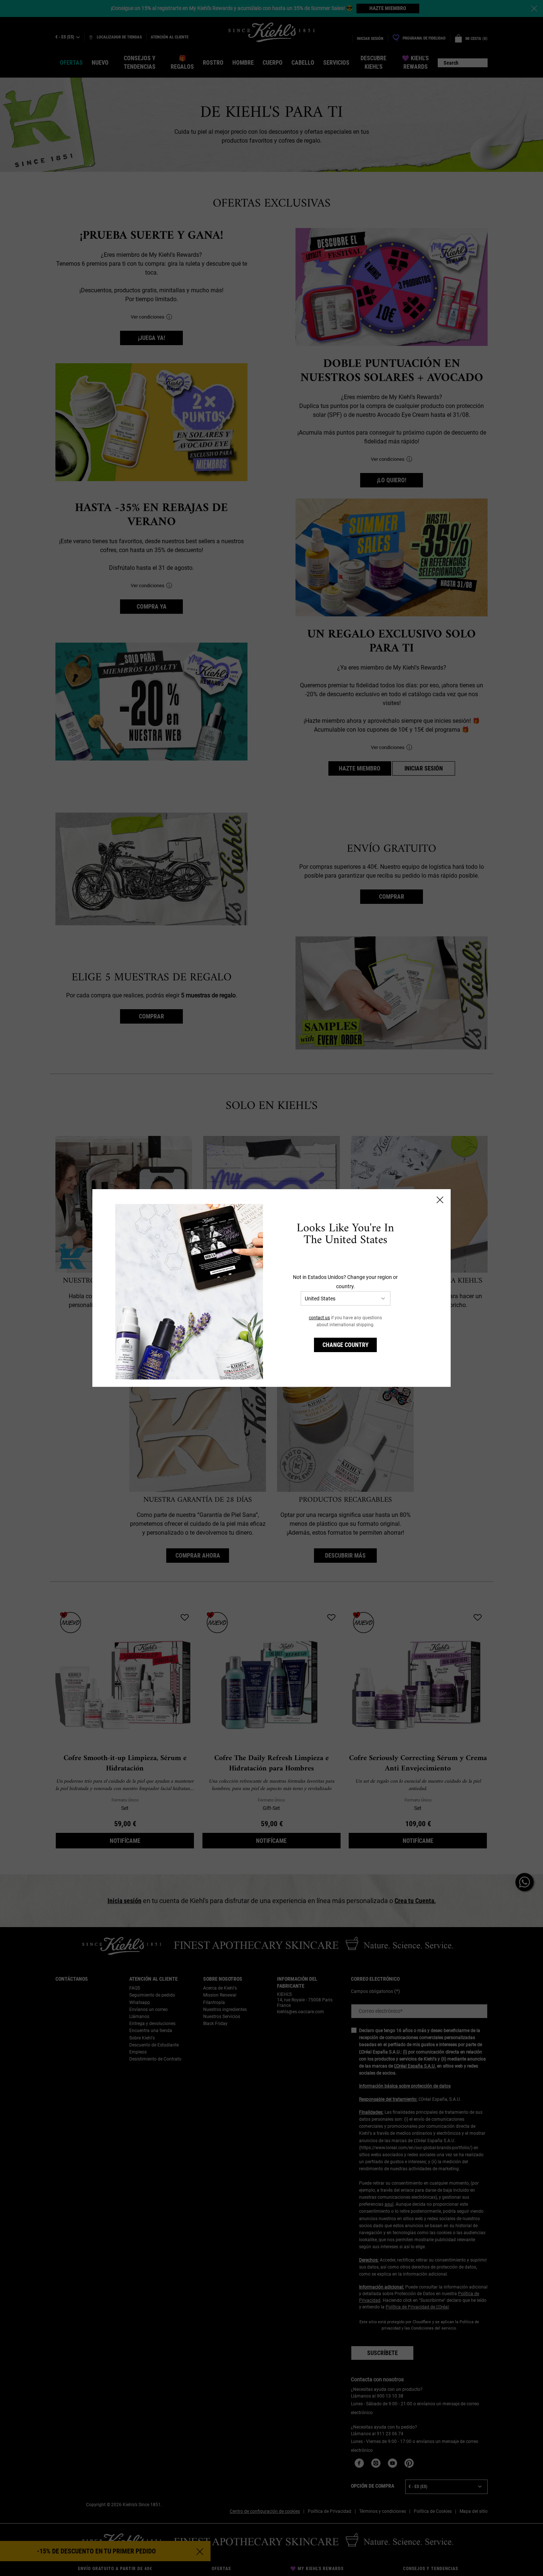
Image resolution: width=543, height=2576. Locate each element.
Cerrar (440, 1200)
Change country (346, 1345)
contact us (319, 1318)
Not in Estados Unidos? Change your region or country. (345, 1282)
